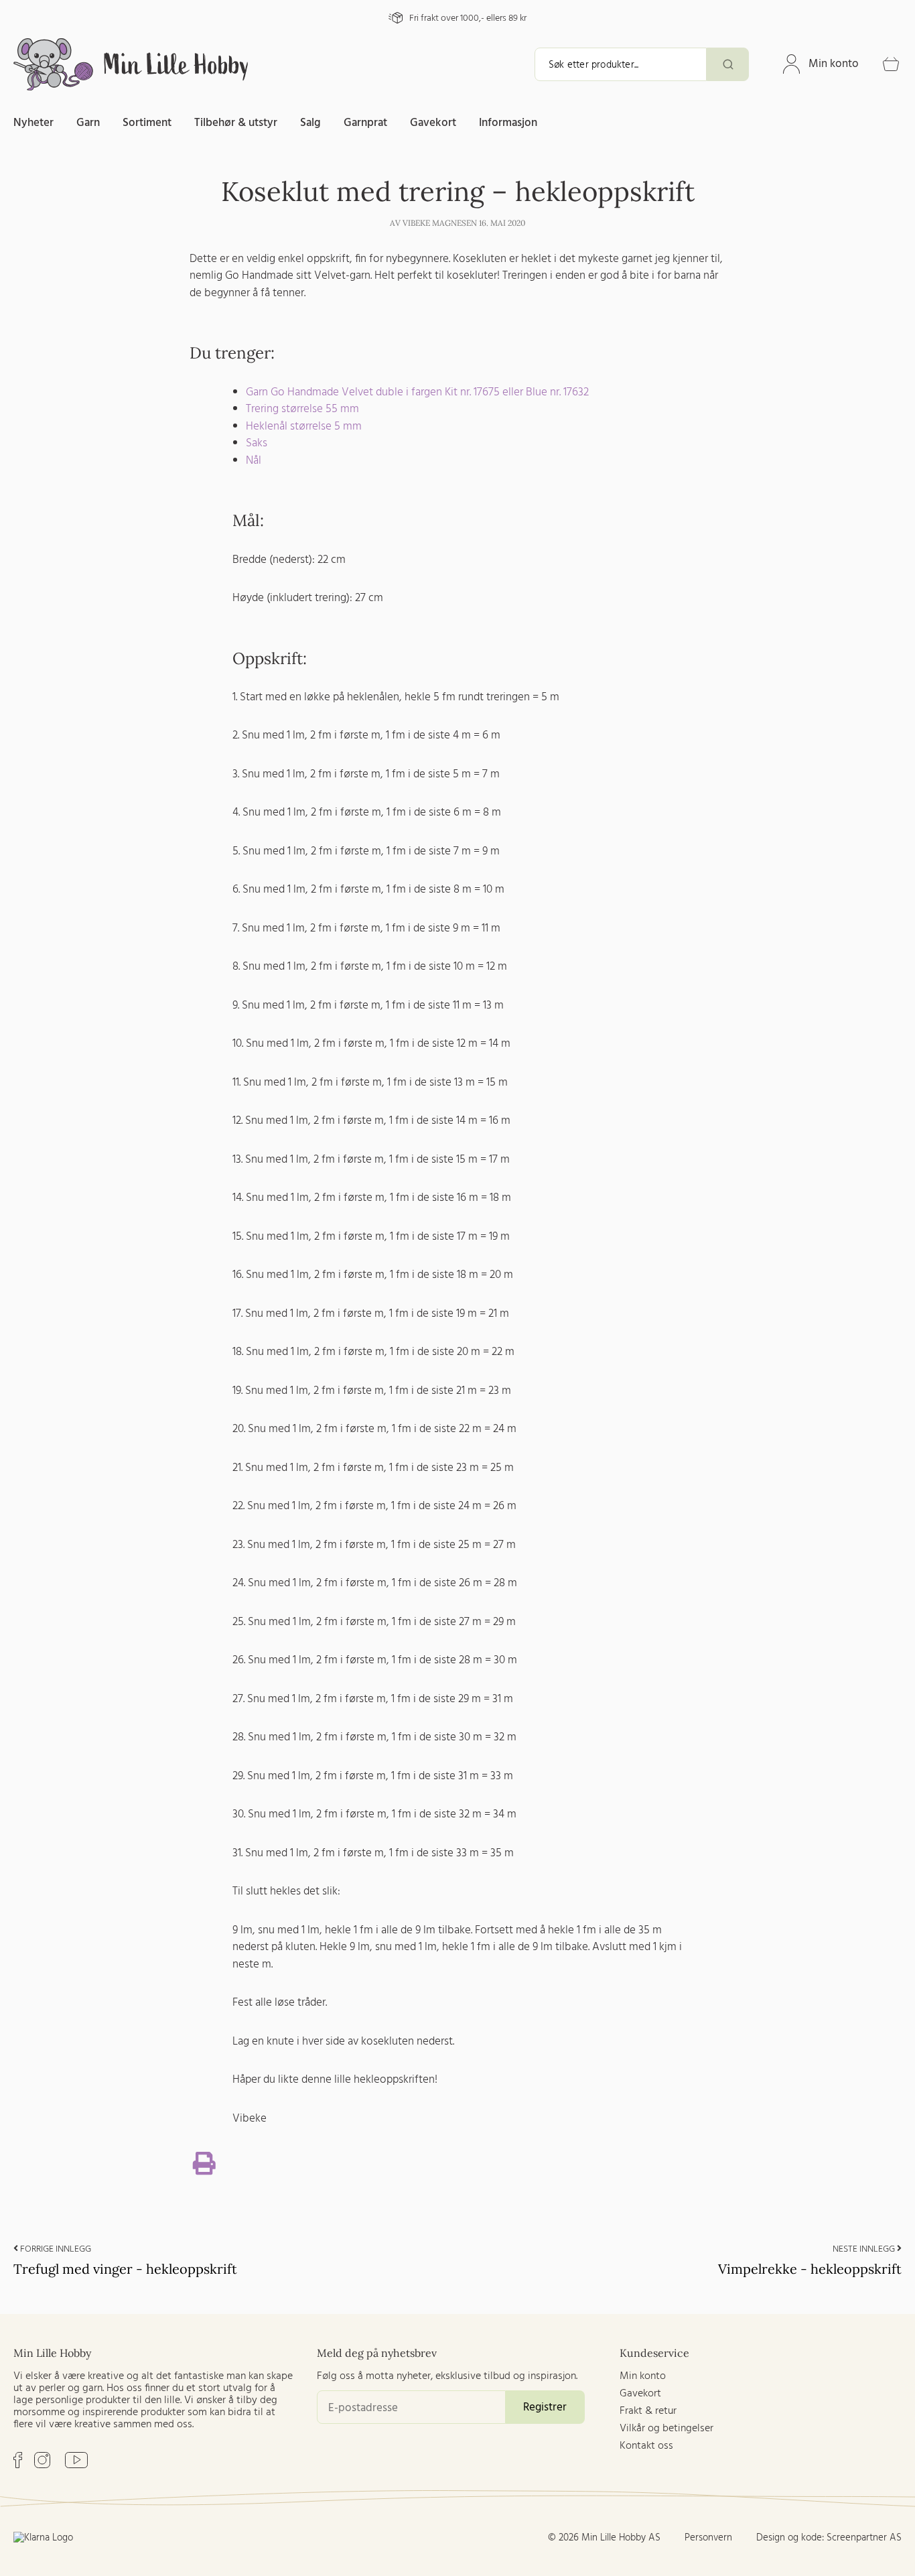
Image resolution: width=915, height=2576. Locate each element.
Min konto (834, 64)
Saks (257, 443)
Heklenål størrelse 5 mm (304, 427)
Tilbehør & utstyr (236, 123)
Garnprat (365, 123)
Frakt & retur (648, 2411)
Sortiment (147, 123)
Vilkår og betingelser (666, 2429)
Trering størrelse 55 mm (302, 409)
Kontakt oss (646, 2446)
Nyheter (33, 123)
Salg (310, 123)
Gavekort (433, 123)
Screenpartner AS (864, 2538)
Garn (88, 123)
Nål (254, 461)
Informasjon (508, 123)
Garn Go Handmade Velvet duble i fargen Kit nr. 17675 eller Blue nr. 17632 (417, 392)
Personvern (708, 2538)
